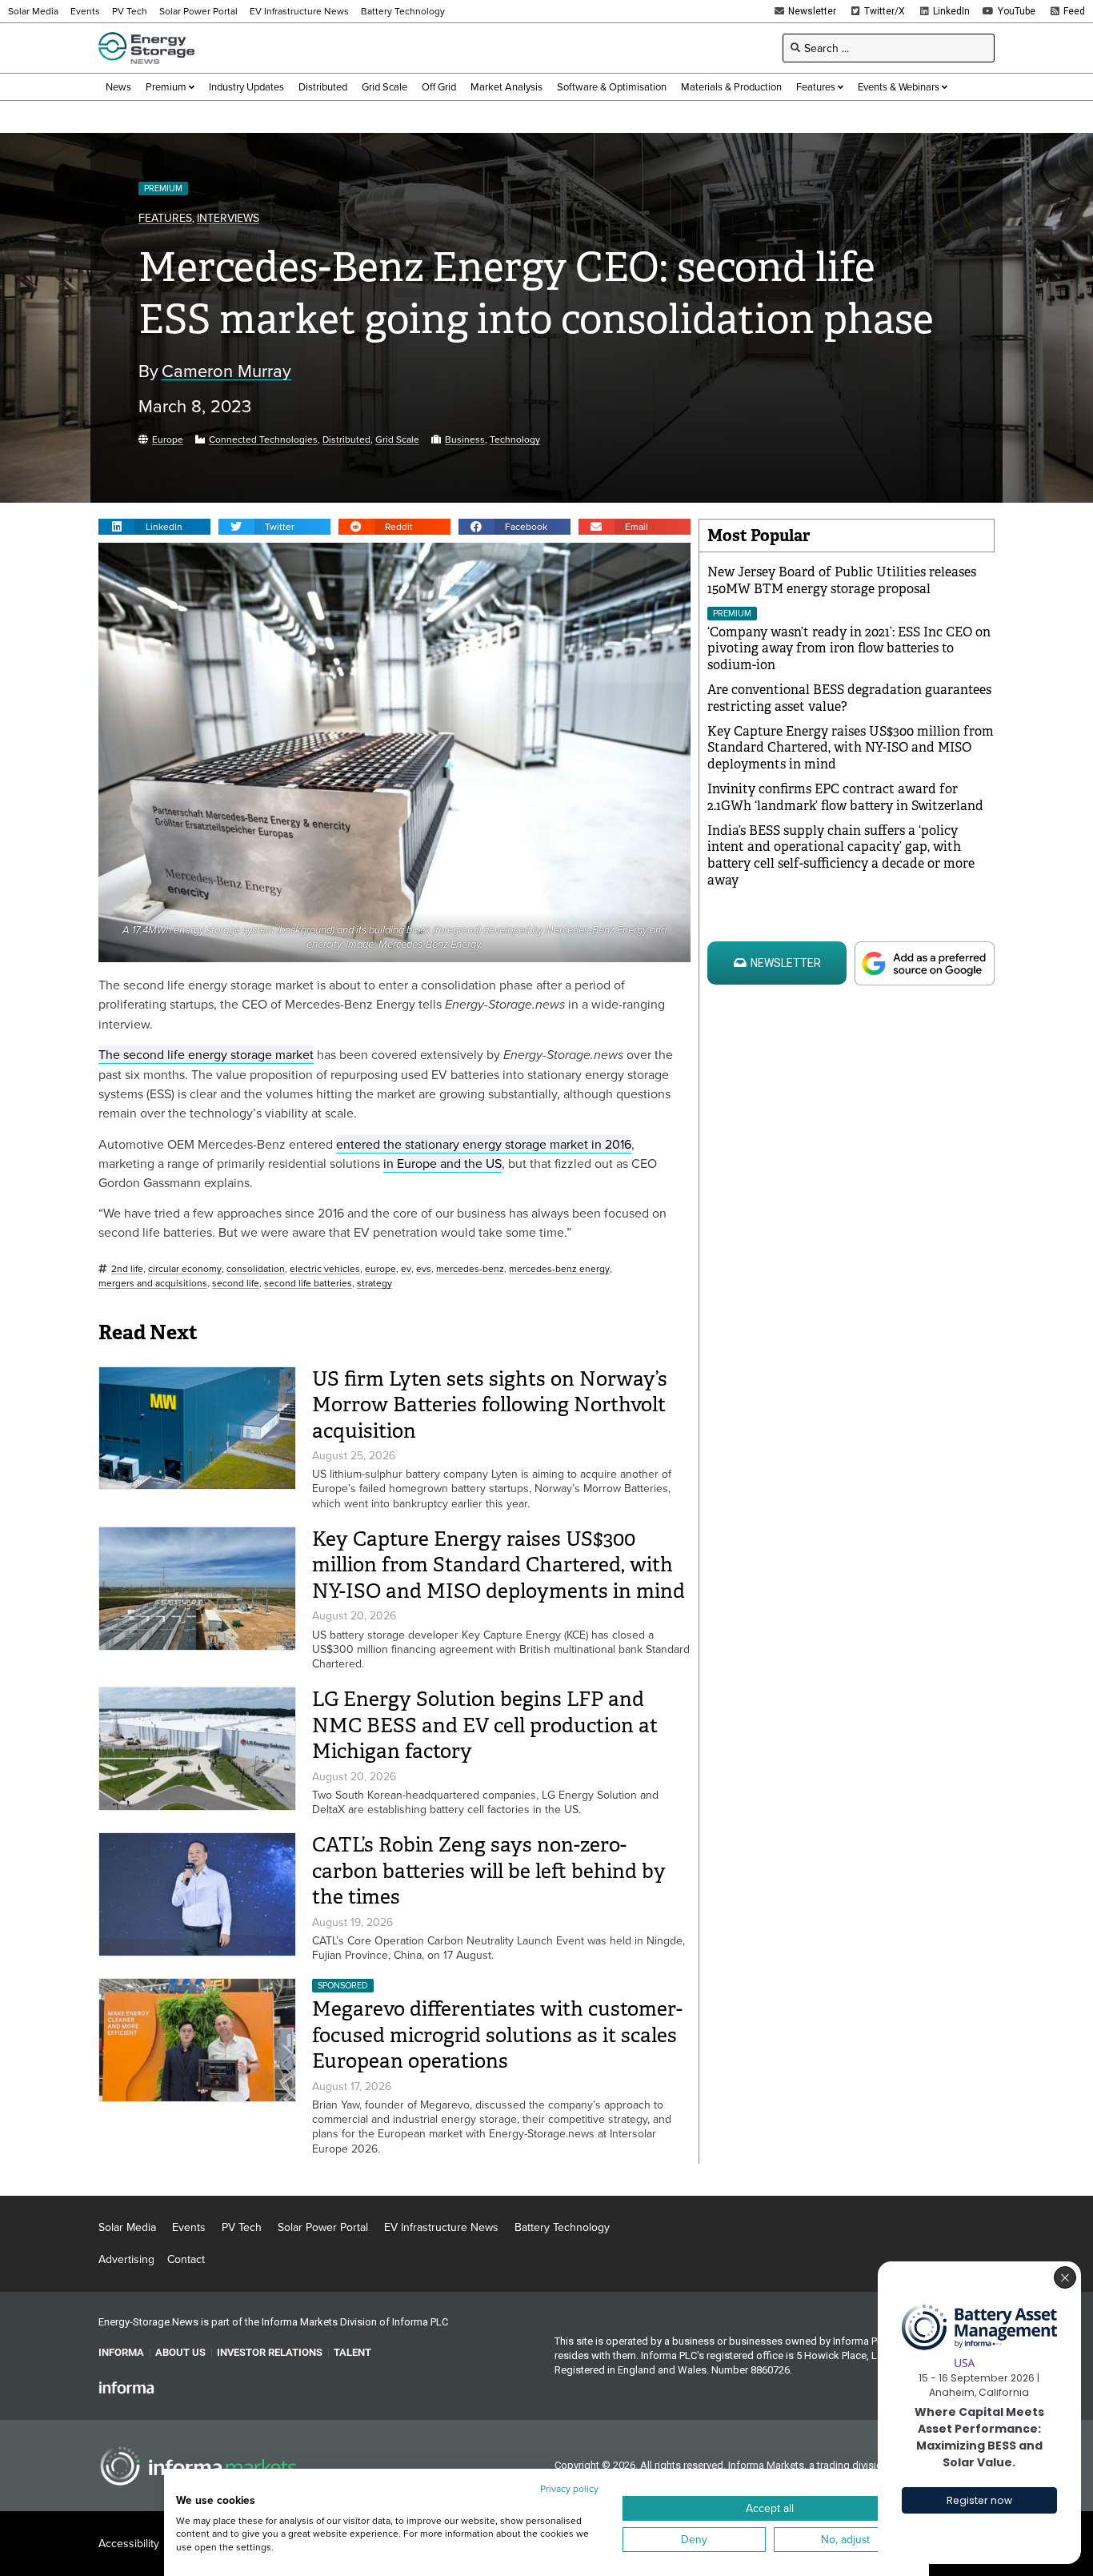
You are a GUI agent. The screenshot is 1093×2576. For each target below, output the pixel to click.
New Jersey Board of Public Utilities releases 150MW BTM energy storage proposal (842, 580)
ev (406, 1269)
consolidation (256, 1269)
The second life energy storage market (206, 1054)
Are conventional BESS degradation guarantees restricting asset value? (849, 698)
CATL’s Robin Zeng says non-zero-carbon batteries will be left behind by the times (489, 1871)
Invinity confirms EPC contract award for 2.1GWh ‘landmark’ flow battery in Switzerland (845, 797)
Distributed (346, 440)
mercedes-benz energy (559, 1269)
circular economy (185, 1269)
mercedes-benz (470, 1269)
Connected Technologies (263, 440)
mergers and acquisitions (153, 1284)
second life (236, 1284)
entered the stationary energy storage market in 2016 (484, 1144)
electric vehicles (325, 1269)
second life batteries (308, 1284)
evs (424, 1269)
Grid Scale (397, 440)
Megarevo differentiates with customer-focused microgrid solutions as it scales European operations (497, 2035)
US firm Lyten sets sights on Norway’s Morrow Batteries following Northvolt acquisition (490, 1405)
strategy (374, 1284)
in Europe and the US (442, 1163)
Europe (168, 440)
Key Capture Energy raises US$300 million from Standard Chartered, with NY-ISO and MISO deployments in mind (498, 1565)
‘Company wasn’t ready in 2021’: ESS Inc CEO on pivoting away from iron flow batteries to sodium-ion (849, 649)
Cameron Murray (226, 371)
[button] (154, 527)
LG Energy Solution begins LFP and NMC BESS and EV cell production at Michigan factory (485, 1725)
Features (165, 218)
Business (465, 440)
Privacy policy (569, 2488)
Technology (515, 440)
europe (380, 1269)
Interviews (228, 218)
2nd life (127, 1269)
